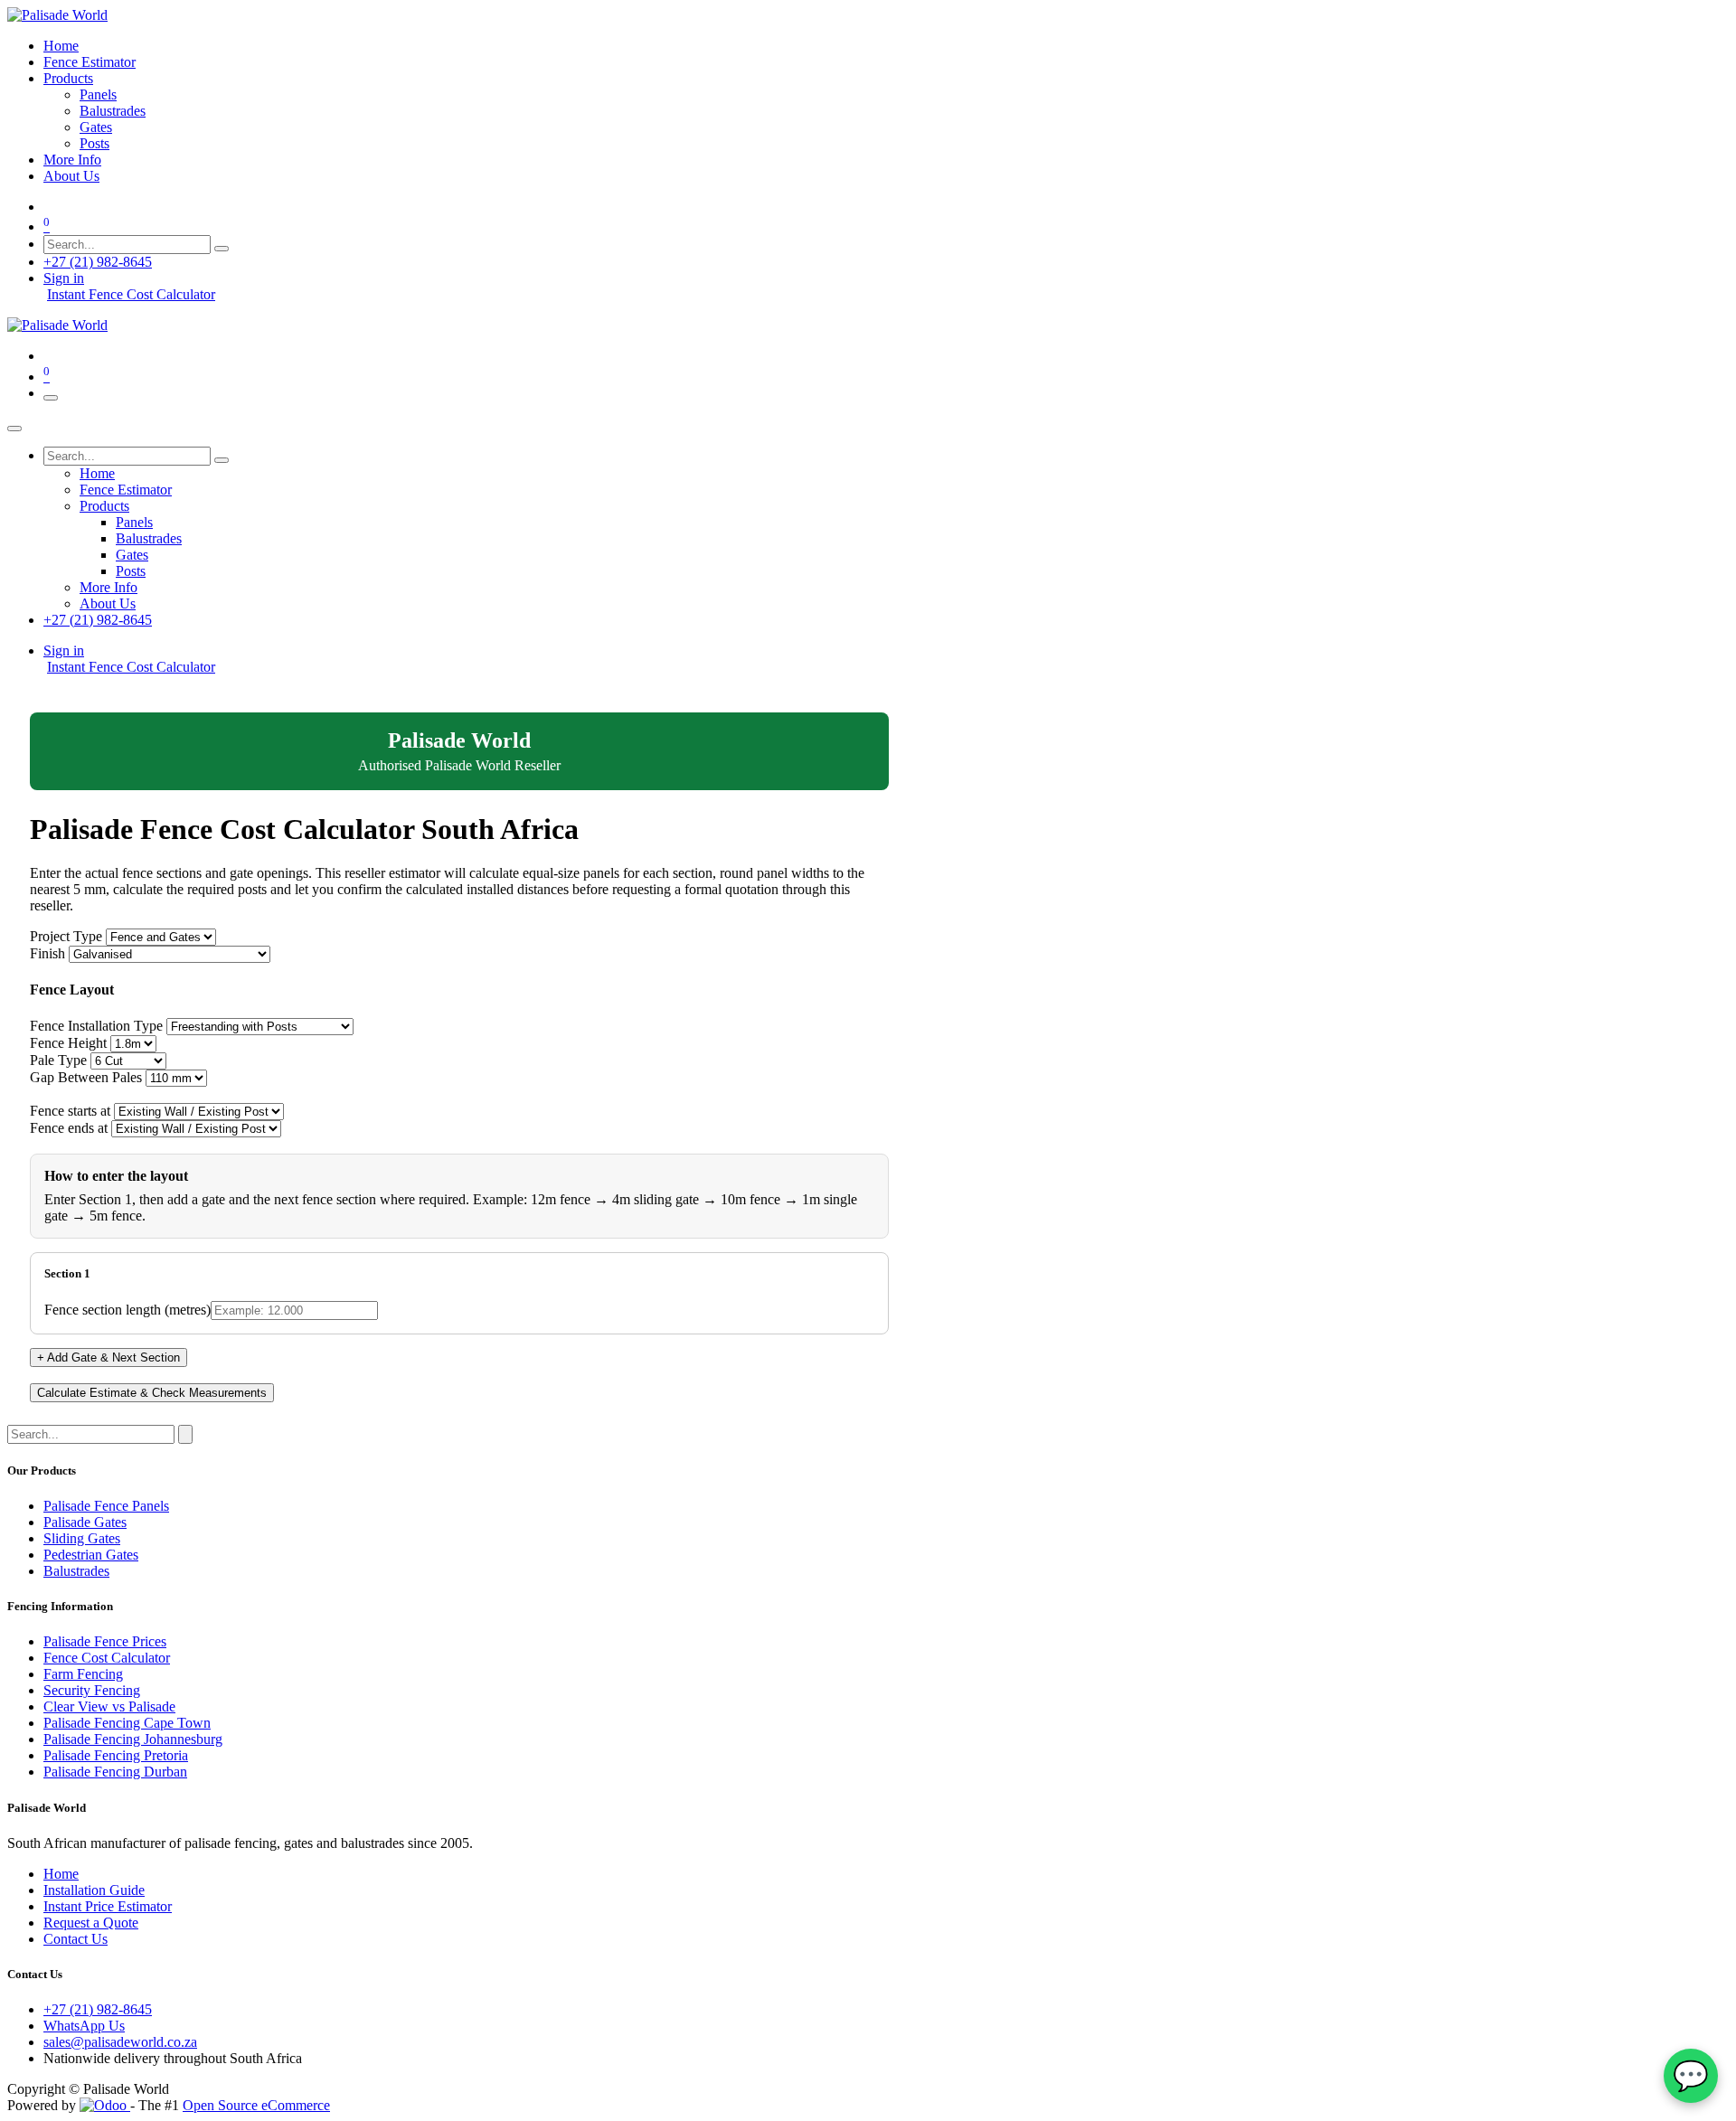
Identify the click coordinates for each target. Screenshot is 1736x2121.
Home (61, 1874)
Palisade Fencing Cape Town (127, 1723)
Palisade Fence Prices (105, 1641)
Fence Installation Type (96, 1026)
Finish (47, 953)
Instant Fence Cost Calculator (131, 294)
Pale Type (58, 1060)
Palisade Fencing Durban (115, 1772)
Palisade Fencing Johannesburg (133, 1739)
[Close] (14, 429)
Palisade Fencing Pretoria (116, 1755)
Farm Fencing (83, 1674)
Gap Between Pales (86, 1077)
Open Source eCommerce (256, 2105)
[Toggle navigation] (51, 398)
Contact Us (75, 1939)
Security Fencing (92, 1690)
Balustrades (76, 1571)
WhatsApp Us (84, 2026)
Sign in (64, 278)
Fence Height (68, 1043)
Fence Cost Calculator (107, 1658)
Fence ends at (69, 1128)
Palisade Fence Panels (106, 1506)
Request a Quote (91, 1923)
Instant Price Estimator (108, 1906)
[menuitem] (61, 46)
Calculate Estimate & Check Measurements (152, 1393)
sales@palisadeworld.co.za (120, 2042)
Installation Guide (94, 1890)
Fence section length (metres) (127, 1310)
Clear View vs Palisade (109, 1706)
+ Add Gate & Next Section (108, 1357)
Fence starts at (70, 1111)
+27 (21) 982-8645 (98, 262)
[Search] (222, 249)
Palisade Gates (85, 1522)
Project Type (66, 936)
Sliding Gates (82, 1538)
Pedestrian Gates (91, 1555)
